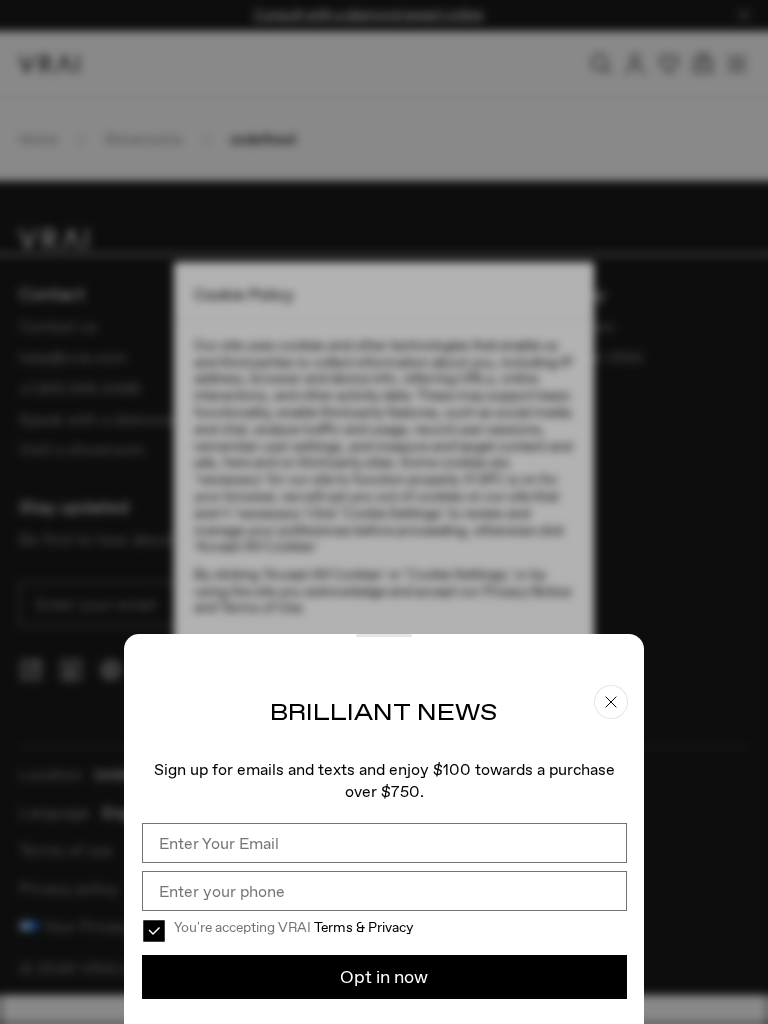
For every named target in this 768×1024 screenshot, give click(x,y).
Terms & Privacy (363, 927)
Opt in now (384, 976)
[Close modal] (384, 512)
